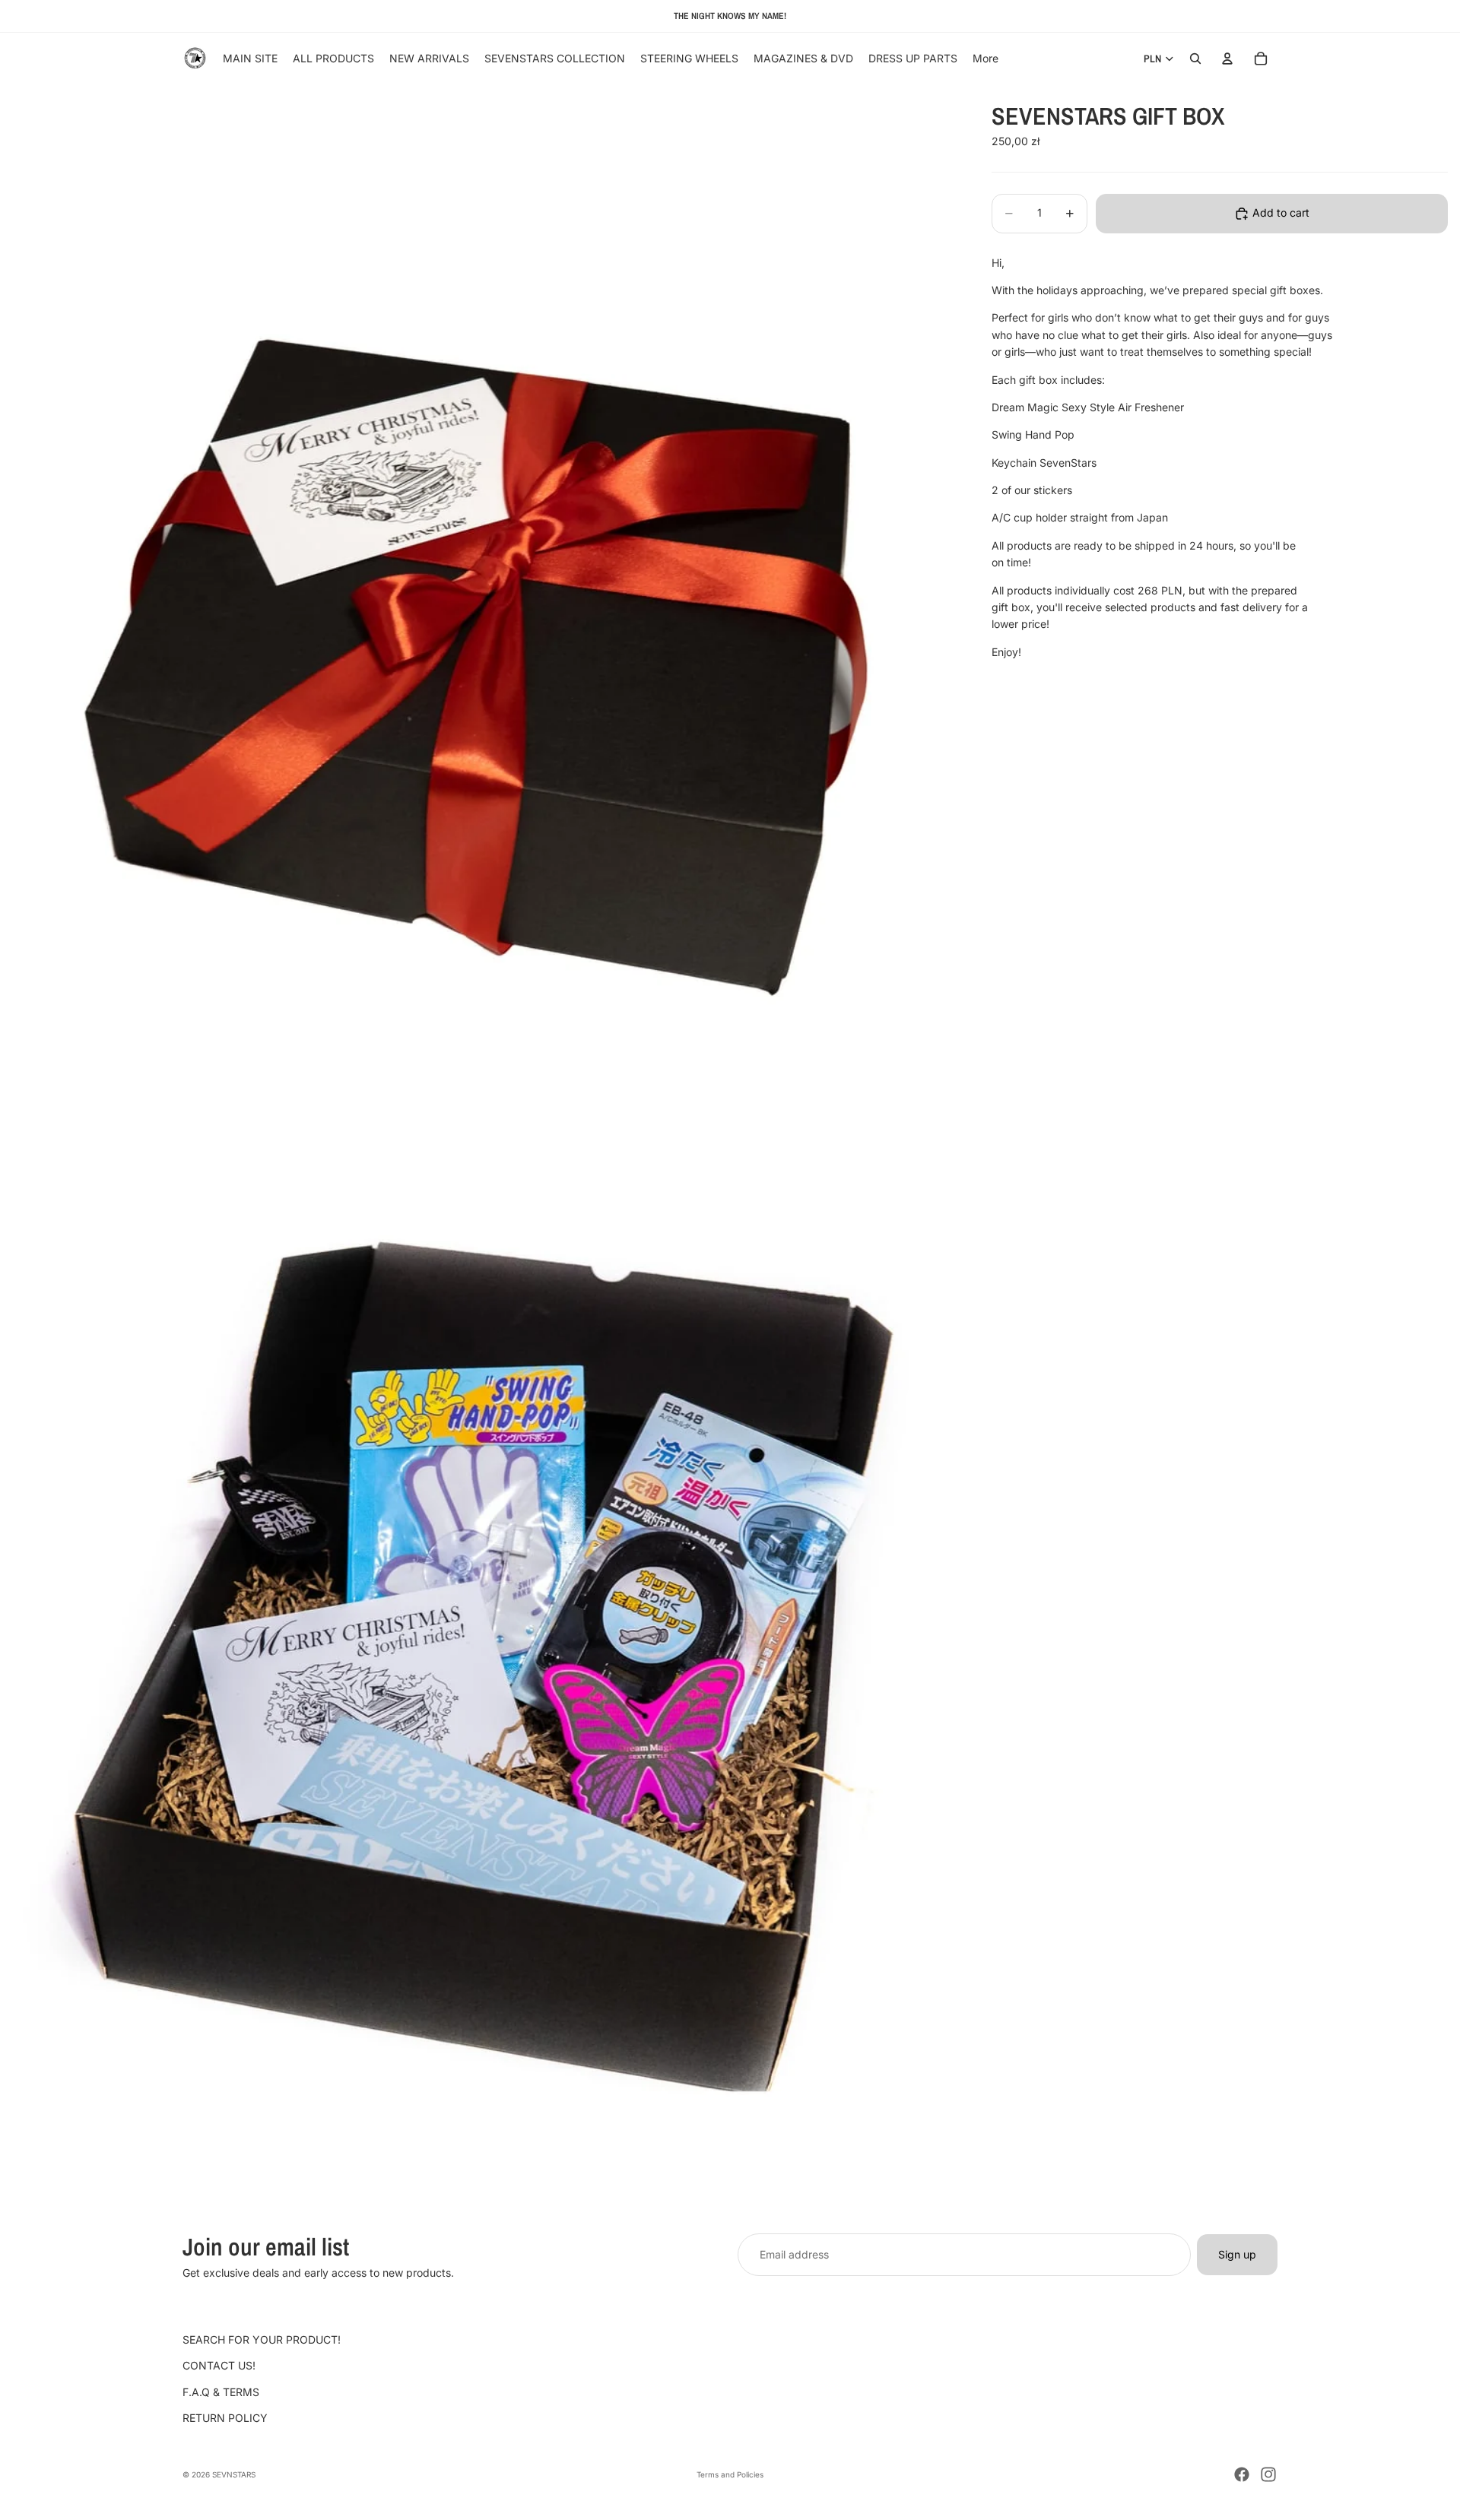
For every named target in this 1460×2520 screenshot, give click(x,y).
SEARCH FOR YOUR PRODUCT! (262, 2339)
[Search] (1195, 59)
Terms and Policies (730, 2474)
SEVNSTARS (234, 2474)
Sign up (1237, 2254)
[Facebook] (1242, 2474)
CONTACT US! (219, 2366)
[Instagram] (1268, 2474)
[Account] (1227, 59)
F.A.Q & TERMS (221, 2392)
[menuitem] (985, 59)
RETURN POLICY (225, 2419)
